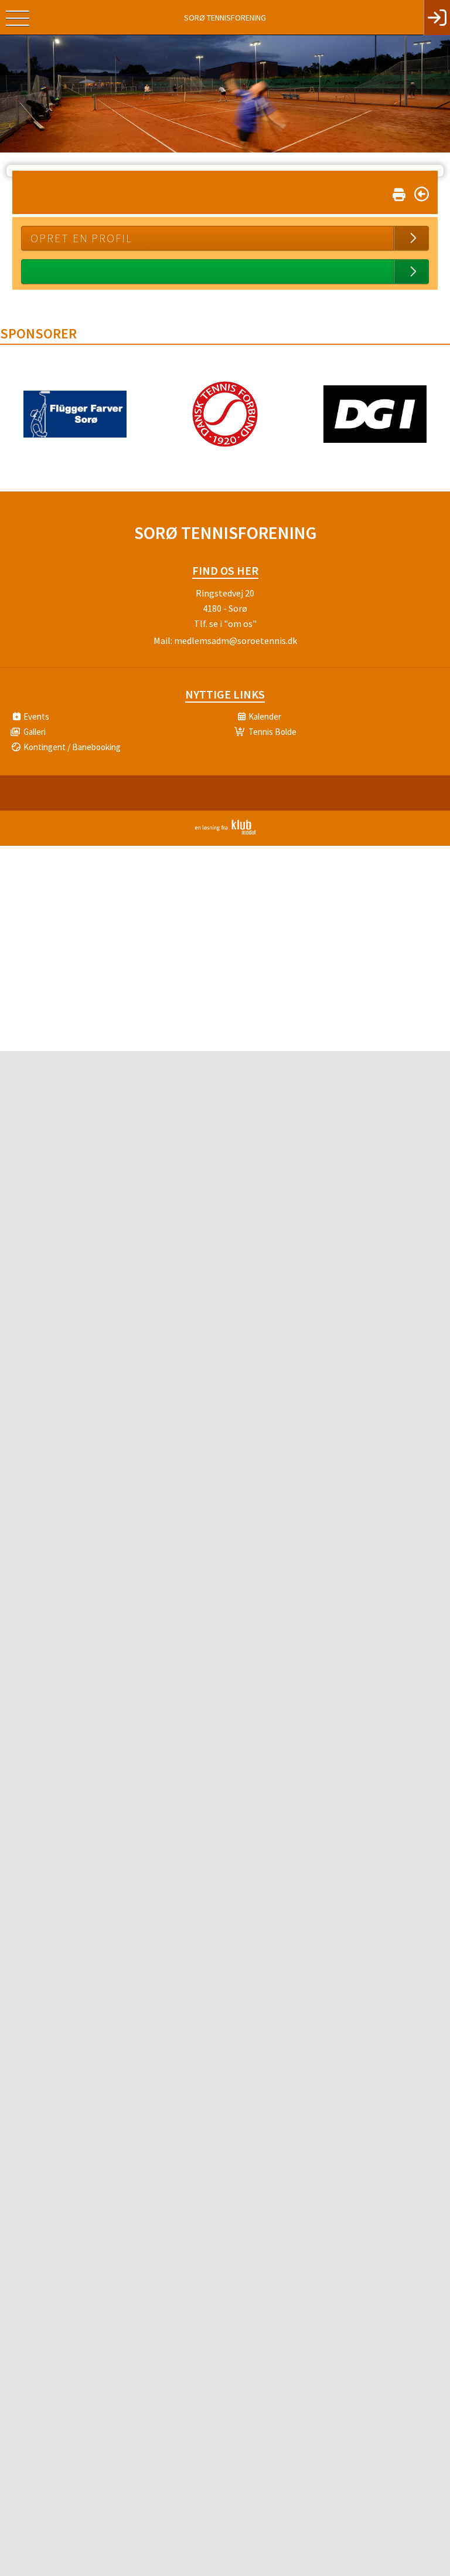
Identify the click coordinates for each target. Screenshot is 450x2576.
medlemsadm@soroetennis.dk (236, 640)
